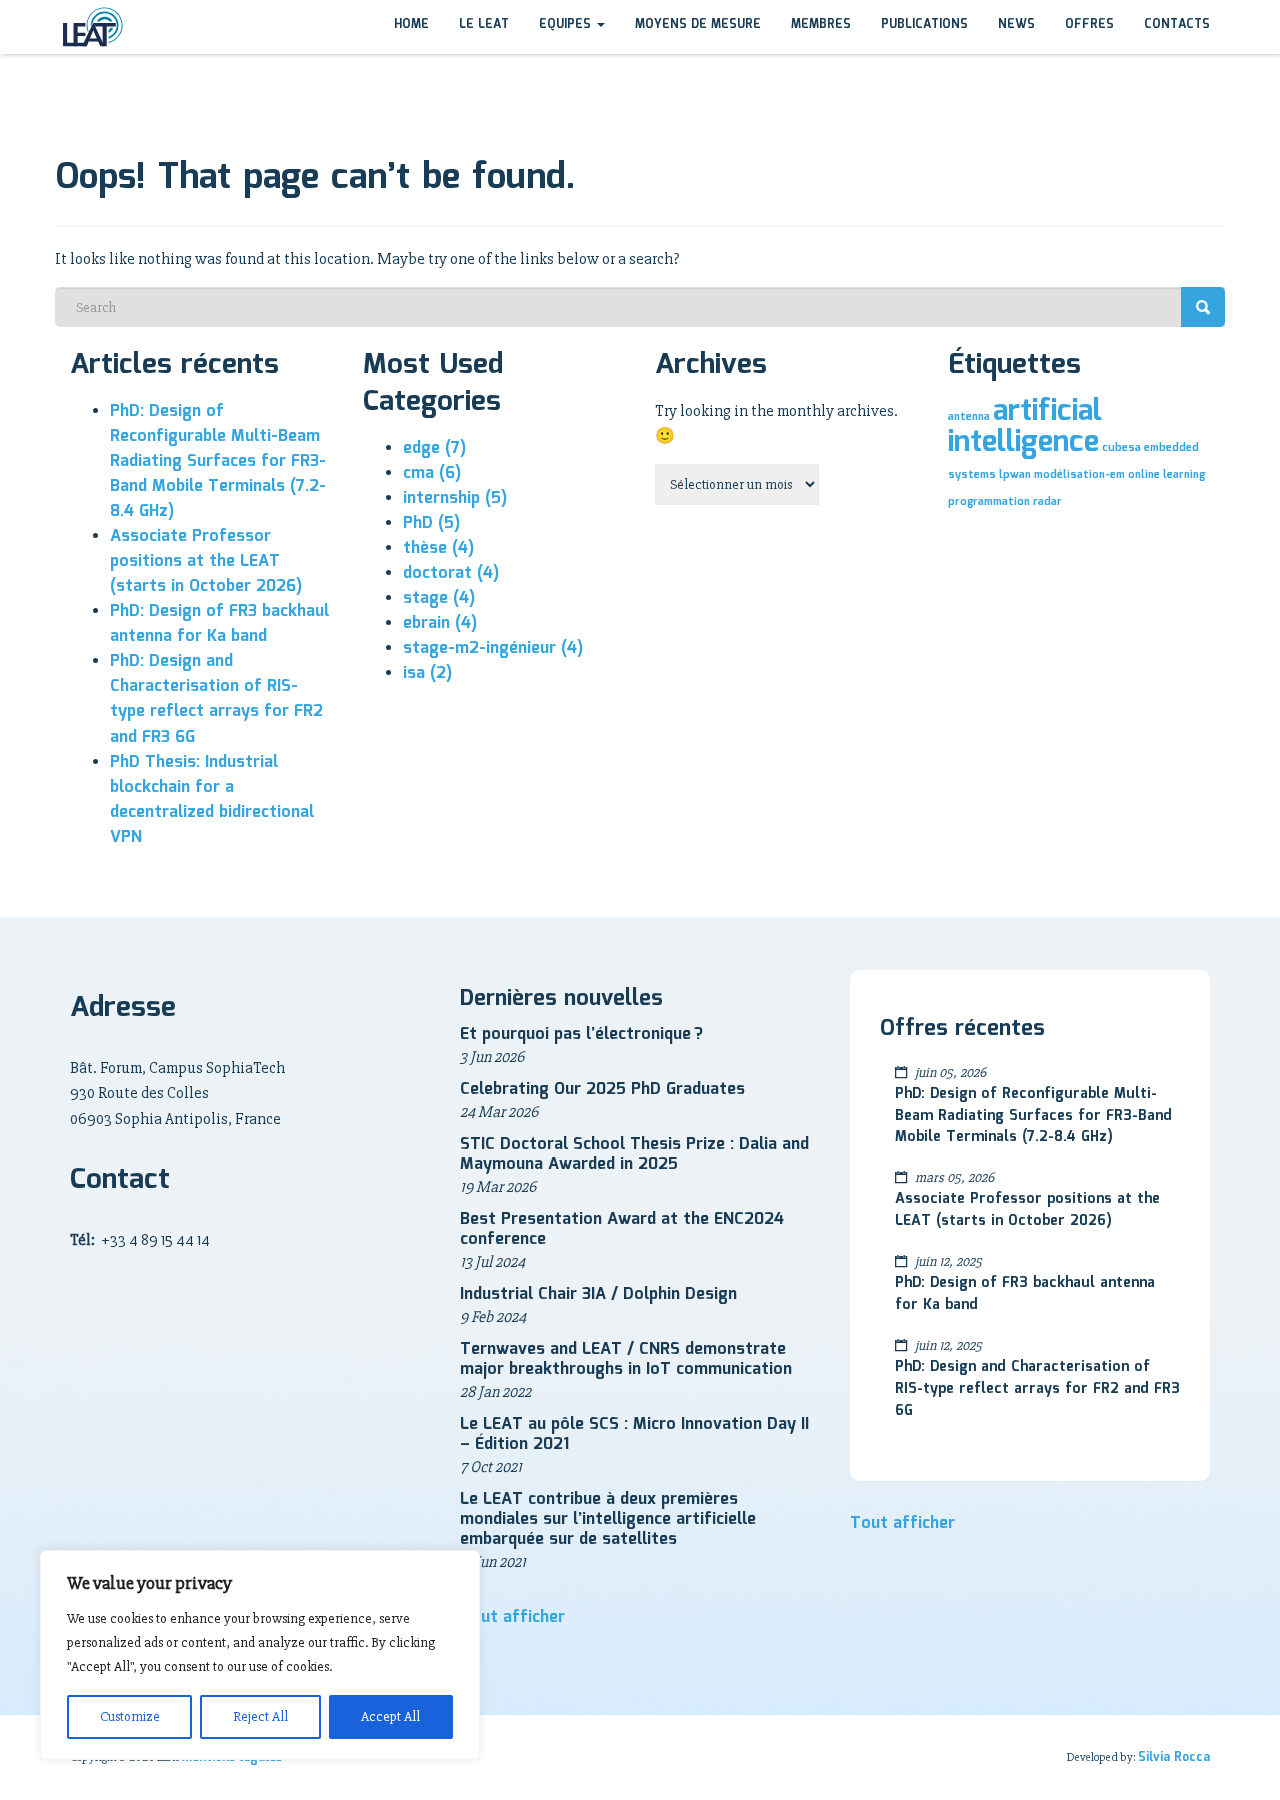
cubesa (1121, 448)
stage (439, 598)
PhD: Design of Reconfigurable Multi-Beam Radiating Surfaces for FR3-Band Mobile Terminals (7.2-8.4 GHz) (218, 461)
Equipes (567, 24)
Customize (130, 1716)
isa (427, 673)
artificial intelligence (1025, 427)
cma (432, 473)
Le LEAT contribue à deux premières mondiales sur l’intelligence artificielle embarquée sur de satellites (608, 1519)
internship (455, 498)
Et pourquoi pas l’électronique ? (581, 1034)
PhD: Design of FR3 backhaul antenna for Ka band (219, 624)
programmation (989, 502)
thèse (438, 548)
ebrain (440, 623)
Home (411, 24)
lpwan (1015, 475)
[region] (260, 1655)
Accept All (390, 1716)
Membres (821, 24)
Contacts (1177, 24)
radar (1047, 502)
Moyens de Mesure (698, 24)
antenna (969, 417)
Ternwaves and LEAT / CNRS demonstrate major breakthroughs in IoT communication (626, 1359)
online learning (1166, 475)
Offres (1089, 24)
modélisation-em (1079, 475)
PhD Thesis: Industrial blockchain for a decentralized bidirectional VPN (212, 800)
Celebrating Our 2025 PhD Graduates (602, 1089)
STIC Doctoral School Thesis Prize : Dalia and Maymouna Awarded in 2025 (634, 1154)
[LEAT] (92, 27)
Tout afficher (512, 1617)
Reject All (260, 1716)
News (1016, 24)
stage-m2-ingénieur (493, 648)
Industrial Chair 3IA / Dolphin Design (598, 1294)
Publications (924, 24)
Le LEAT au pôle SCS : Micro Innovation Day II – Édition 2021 (634, 1434)
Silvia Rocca (1174, 1757)
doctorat (451, 573)
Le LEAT (484, 24)
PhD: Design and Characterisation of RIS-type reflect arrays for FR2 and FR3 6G (216, 699)
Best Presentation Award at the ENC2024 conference (622, 1229)
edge (434, 448)
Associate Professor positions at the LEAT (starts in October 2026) (206, 561)
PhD (431, 523)
